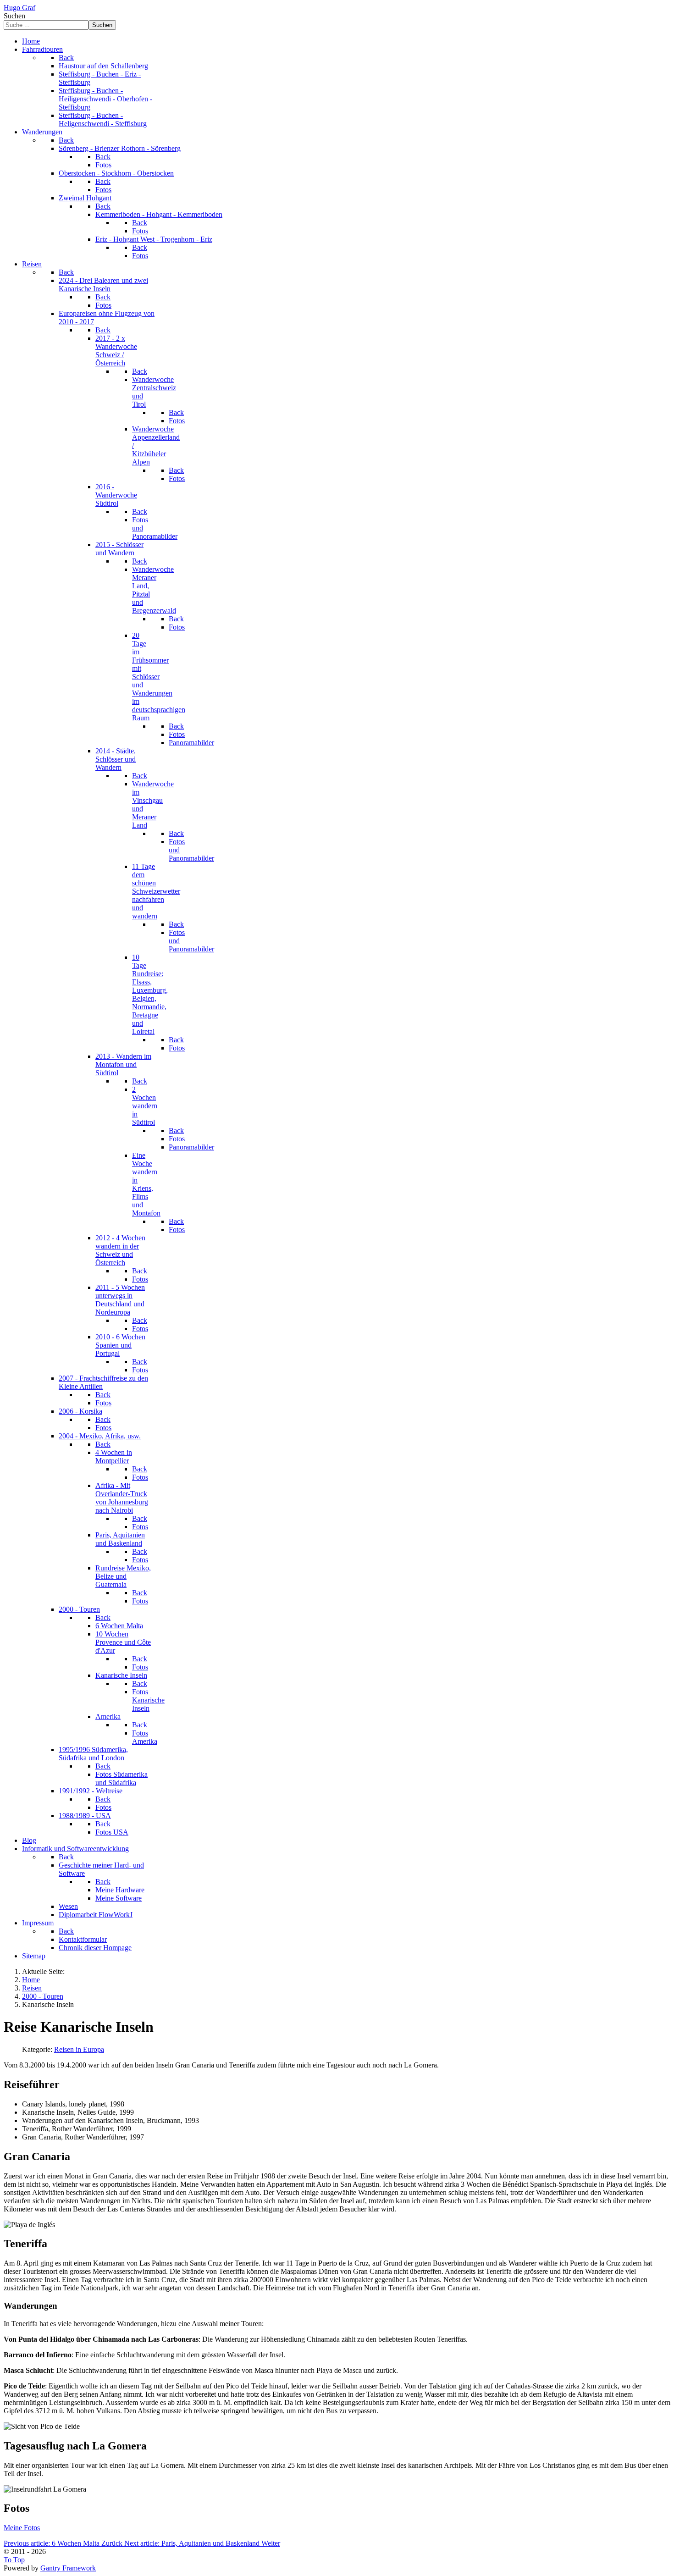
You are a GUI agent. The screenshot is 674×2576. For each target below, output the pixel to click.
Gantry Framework (68, 2568)
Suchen (14, 16)
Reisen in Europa (79, 2049)
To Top (14, 2560)
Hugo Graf (19, 8)
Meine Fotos (22, 2528)
